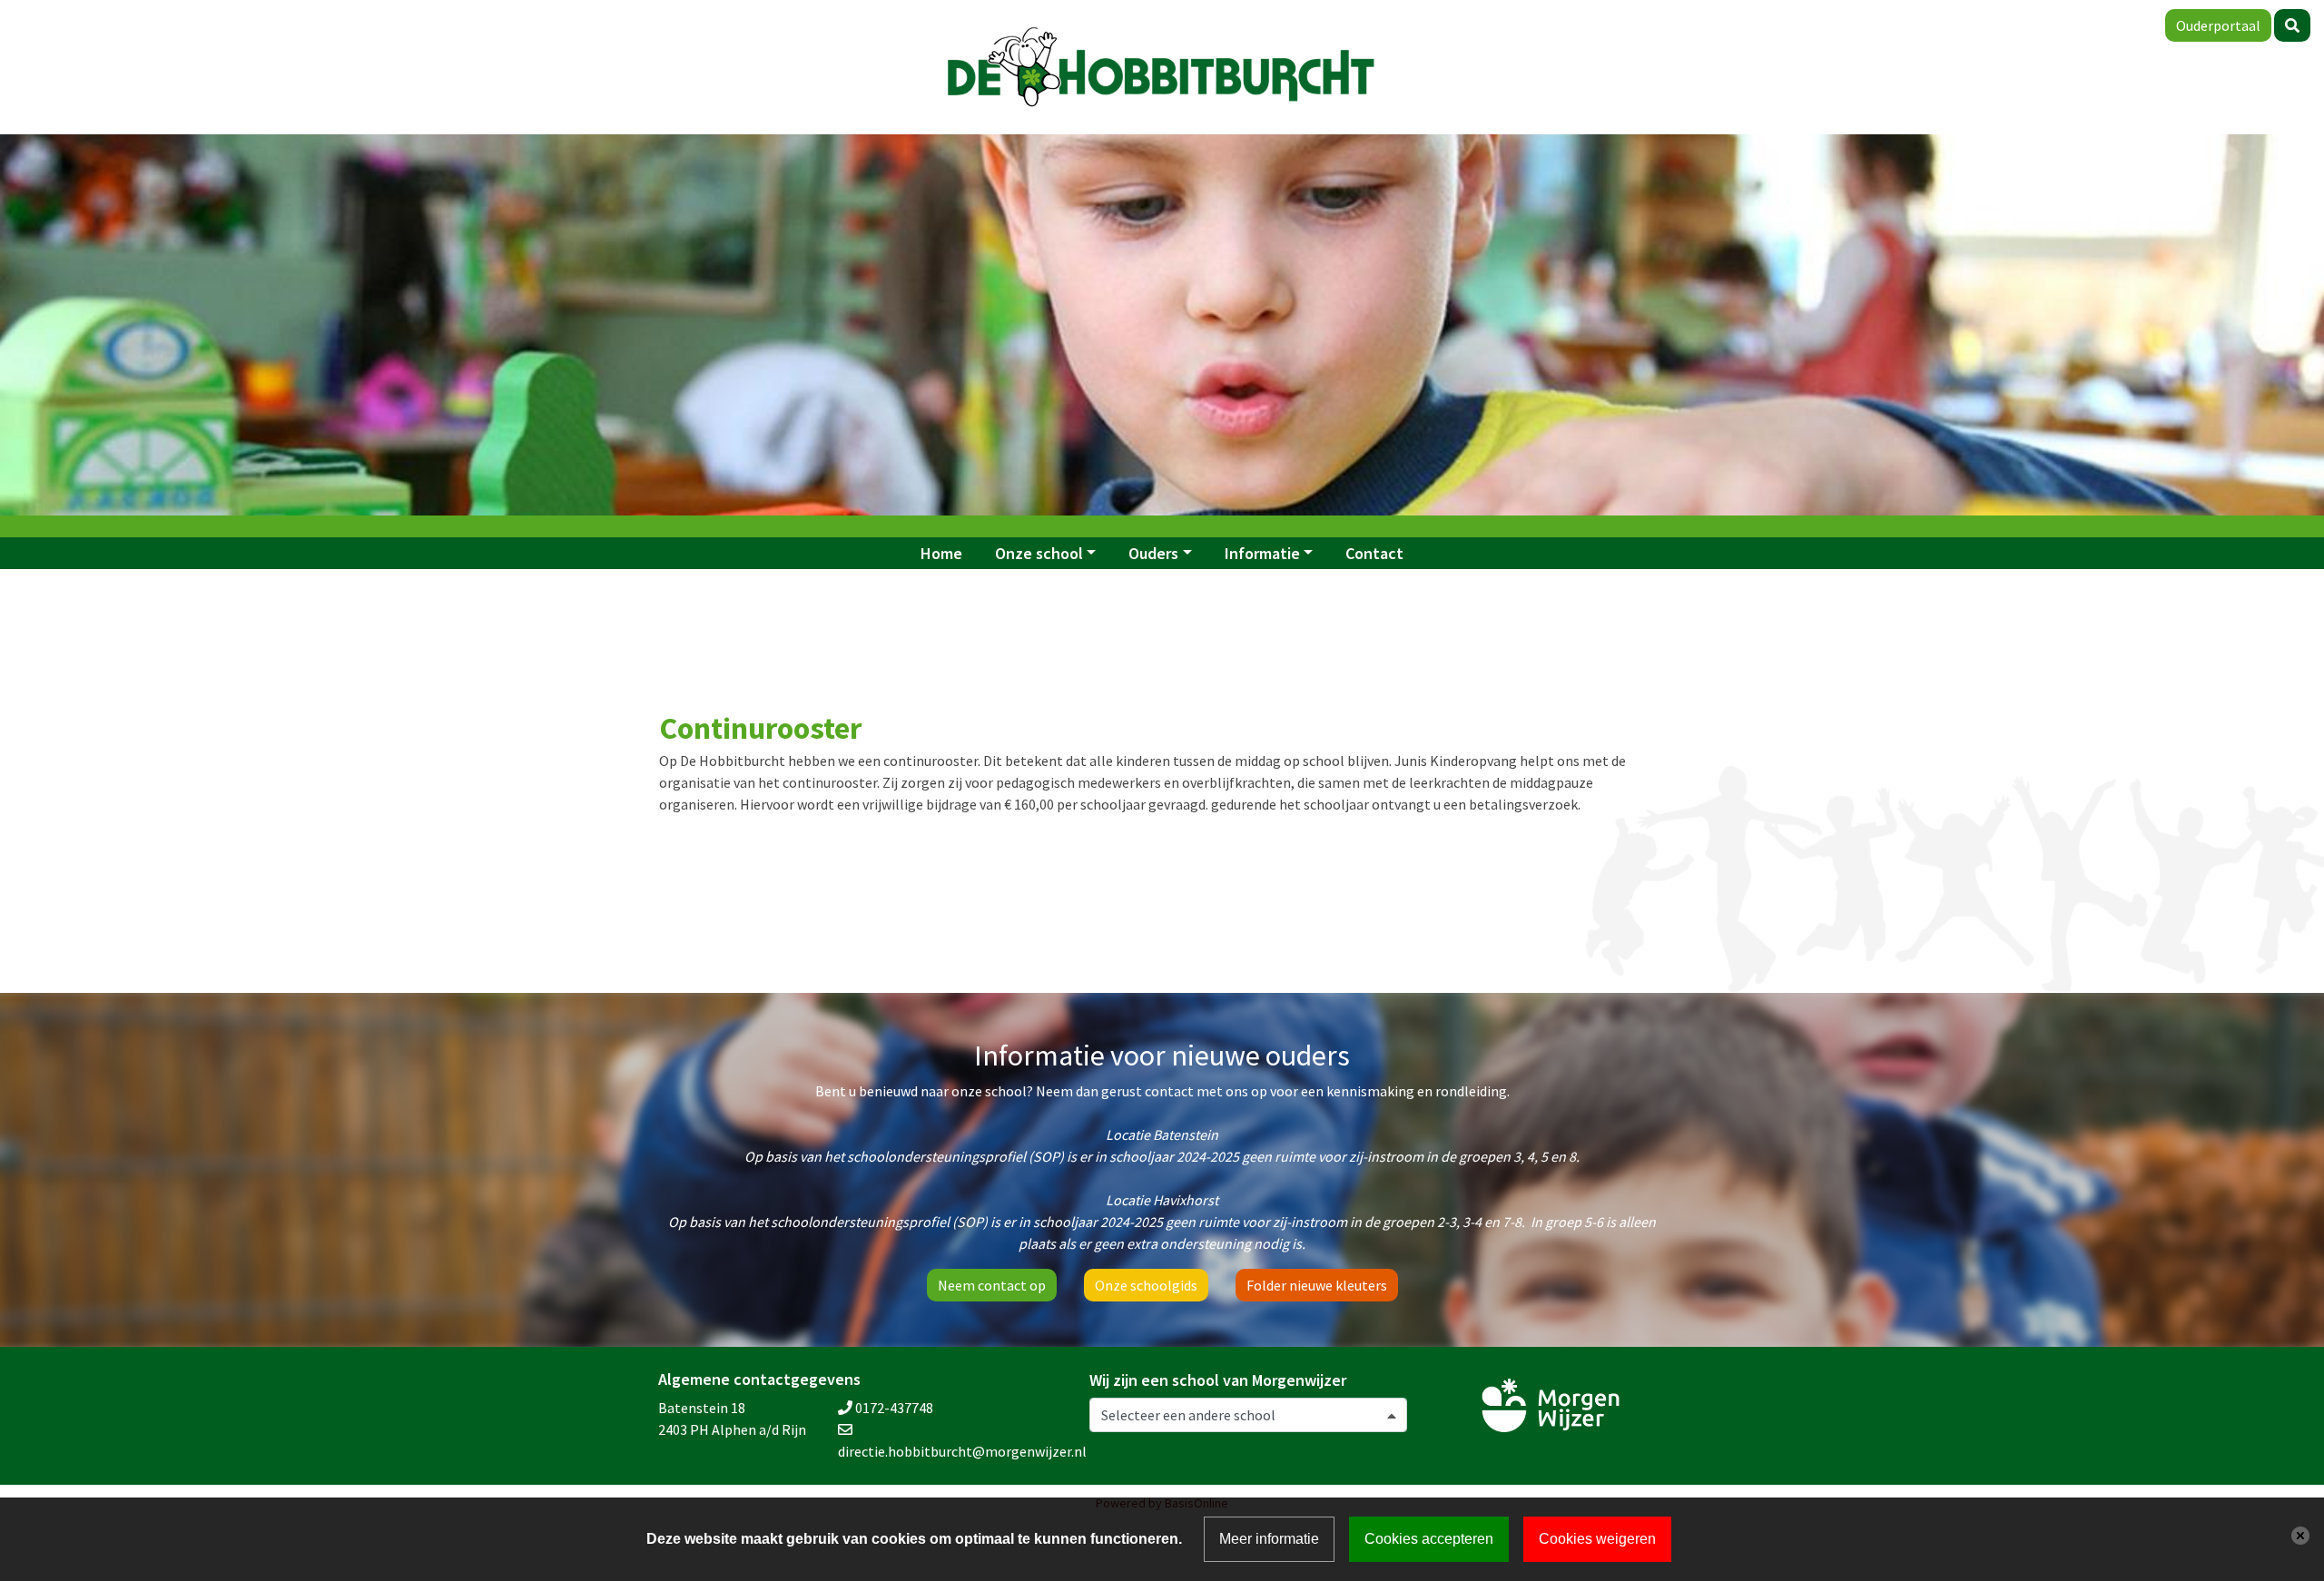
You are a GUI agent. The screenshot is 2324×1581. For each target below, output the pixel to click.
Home (941, 553)
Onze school (1039, 553)
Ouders (1153, 553)
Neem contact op (992, 1285)
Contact (1374, 553)
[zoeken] (2292, 25)
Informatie (1262, 553)
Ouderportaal (2218, 25)
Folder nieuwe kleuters (1317, 1285)
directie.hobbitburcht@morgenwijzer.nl (962, 1451)
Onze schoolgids (1146, 1285)
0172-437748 (894, 1408)
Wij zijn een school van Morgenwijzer (1218, 1380)
